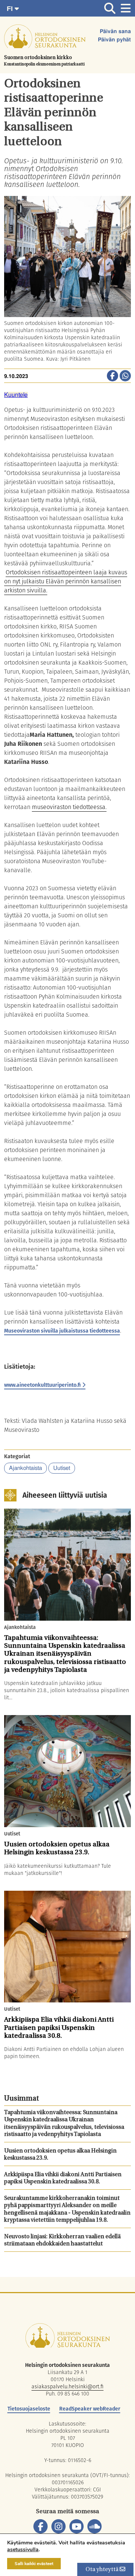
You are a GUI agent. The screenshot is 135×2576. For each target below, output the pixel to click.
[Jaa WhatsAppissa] (125, 376)
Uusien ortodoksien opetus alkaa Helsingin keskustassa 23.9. (60, 2155)
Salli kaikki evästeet (34, 2564)
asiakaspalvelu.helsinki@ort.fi (67, 2386)
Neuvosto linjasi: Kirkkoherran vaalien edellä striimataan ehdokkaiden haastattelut (62, 2241)
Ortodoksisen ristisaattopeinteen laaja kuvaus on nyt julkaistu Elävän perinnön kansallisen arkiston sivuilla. (66, 581)
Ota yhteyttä (103, 2570)
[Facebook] (40, 2526)
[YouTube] (76, 2526)
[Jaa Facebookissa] (112, 376)
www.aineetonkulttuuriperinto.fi (42, 1385)
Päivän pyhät (114, 40)
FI (11, 9)
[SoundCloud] (94, 2526)
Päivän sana (115, 32)
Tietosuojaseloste (29, 2409)
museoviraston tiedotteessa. (69, 807)
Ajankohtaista (25, 1468)
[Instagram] (58, 2526)
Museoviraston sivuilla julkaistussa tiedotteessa (62, 1331)
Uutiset (62, 1468)
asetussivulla (23, 2550)
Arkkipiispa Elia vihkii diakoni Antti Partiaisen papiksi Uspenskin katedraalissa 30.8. (63, 2179)
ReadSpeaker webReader (90, 2409)
